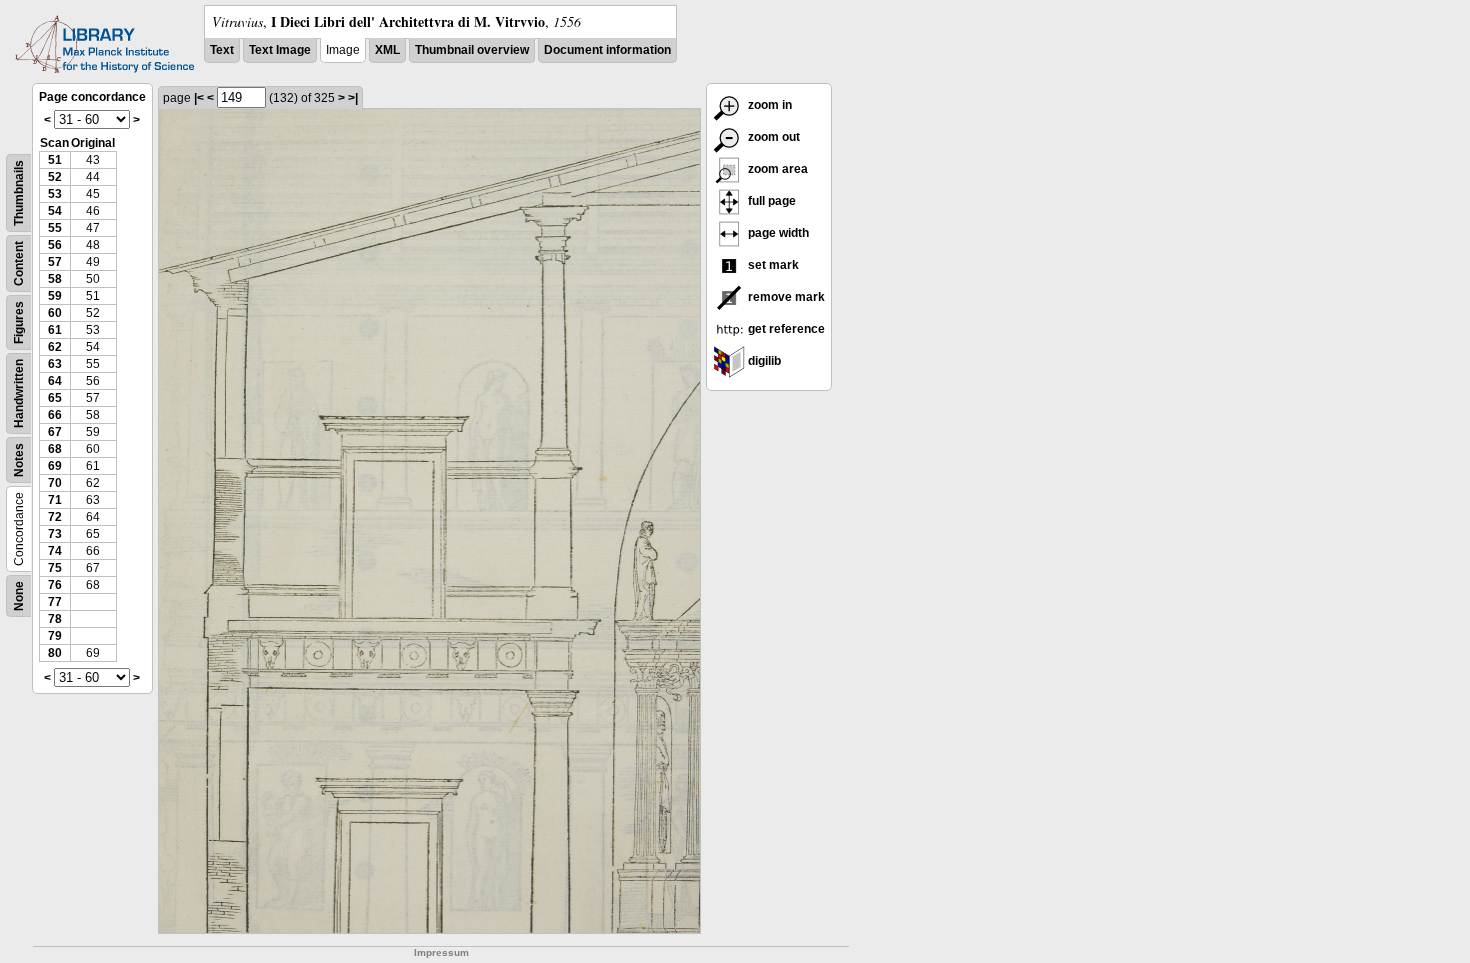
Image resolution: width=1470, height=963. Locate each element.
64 (55, 381)
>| (353, 98)
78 (55, 619)
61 (55, 330)
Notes (19, 460)
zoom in (768, 105)
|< (199, 98)
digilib (763, 361)
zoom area (776, 169)
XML (387, 50)
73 (55, 534)
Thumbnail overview (472, 50)
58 (55, 279)
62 (55, 347)
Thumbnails (19, 193)
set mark (772, 265)
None (19, 596)
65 (55, 398)
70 (55, 483)
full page (770, 201)
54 (55, 211)
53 (55, 194)
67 (55, 432)
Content (19, 263)
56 (55, 245)
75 (55, 568)
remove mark (785, 297)
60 (55, 313)
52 (55, 177)
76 (55, 585)
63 (55, 364)
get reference (785, 329)
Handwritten (19, 393)
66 (55, 415)
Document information (607, 50)
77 (55, 602)
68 (55, 449)
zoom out (772, 137)
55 (55, 228)
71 (55, 500)
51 (55, 160)
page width (777, 233)
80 (55, 653)
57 (55, 262)
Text (222, 50)
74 (55, 551)
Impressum (441, 952)
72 (55, 517)
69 (55, 466)
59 (55, 296)
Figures (19, 322)
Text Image (280, 50)
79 (55, 636)
